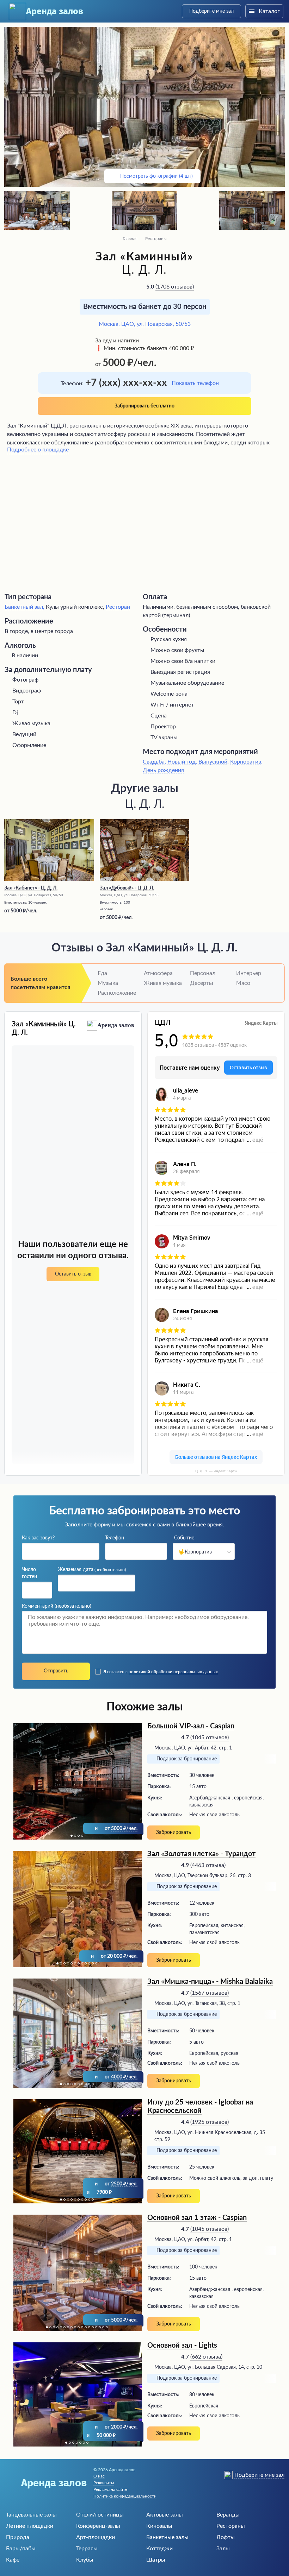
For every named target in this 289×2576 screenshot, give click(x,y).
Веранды (228, 2515)
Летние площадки (30, 2526)
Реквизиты (104, 2483)
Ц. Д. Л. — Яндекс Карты (216, 1471)
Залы (223, 2549)
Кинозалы (159, 2526)
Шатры (156, 2560)
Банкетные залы (167, 2537)
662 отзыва (206, 2357)
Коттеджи (159, 2549)
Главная (130, 239)
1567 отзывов (210, 1993)
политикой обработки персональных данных (173, 1672)
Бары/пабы (21, 2549)
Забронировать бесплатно (144, 406)
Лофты (226, 2537)
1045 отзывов (210, 1738)
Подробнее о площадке (38, 450)
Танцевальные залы (31, 2515)
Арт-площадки (96, 2537)
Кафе (13, 2560)
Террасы (87, 2549)
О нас (99, 2476)
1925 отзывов (210, 2122)
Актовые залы (165, 2515)
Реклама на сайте (110, 2489)
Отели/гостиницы (100, 2515)
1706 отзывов (175, 287)
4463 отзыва (208, 1865)
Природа (18, 2537)
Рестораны (156, 239)
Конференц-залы (98, 2526)
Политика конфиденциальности (125, 2496)
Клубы (85, 2560)
